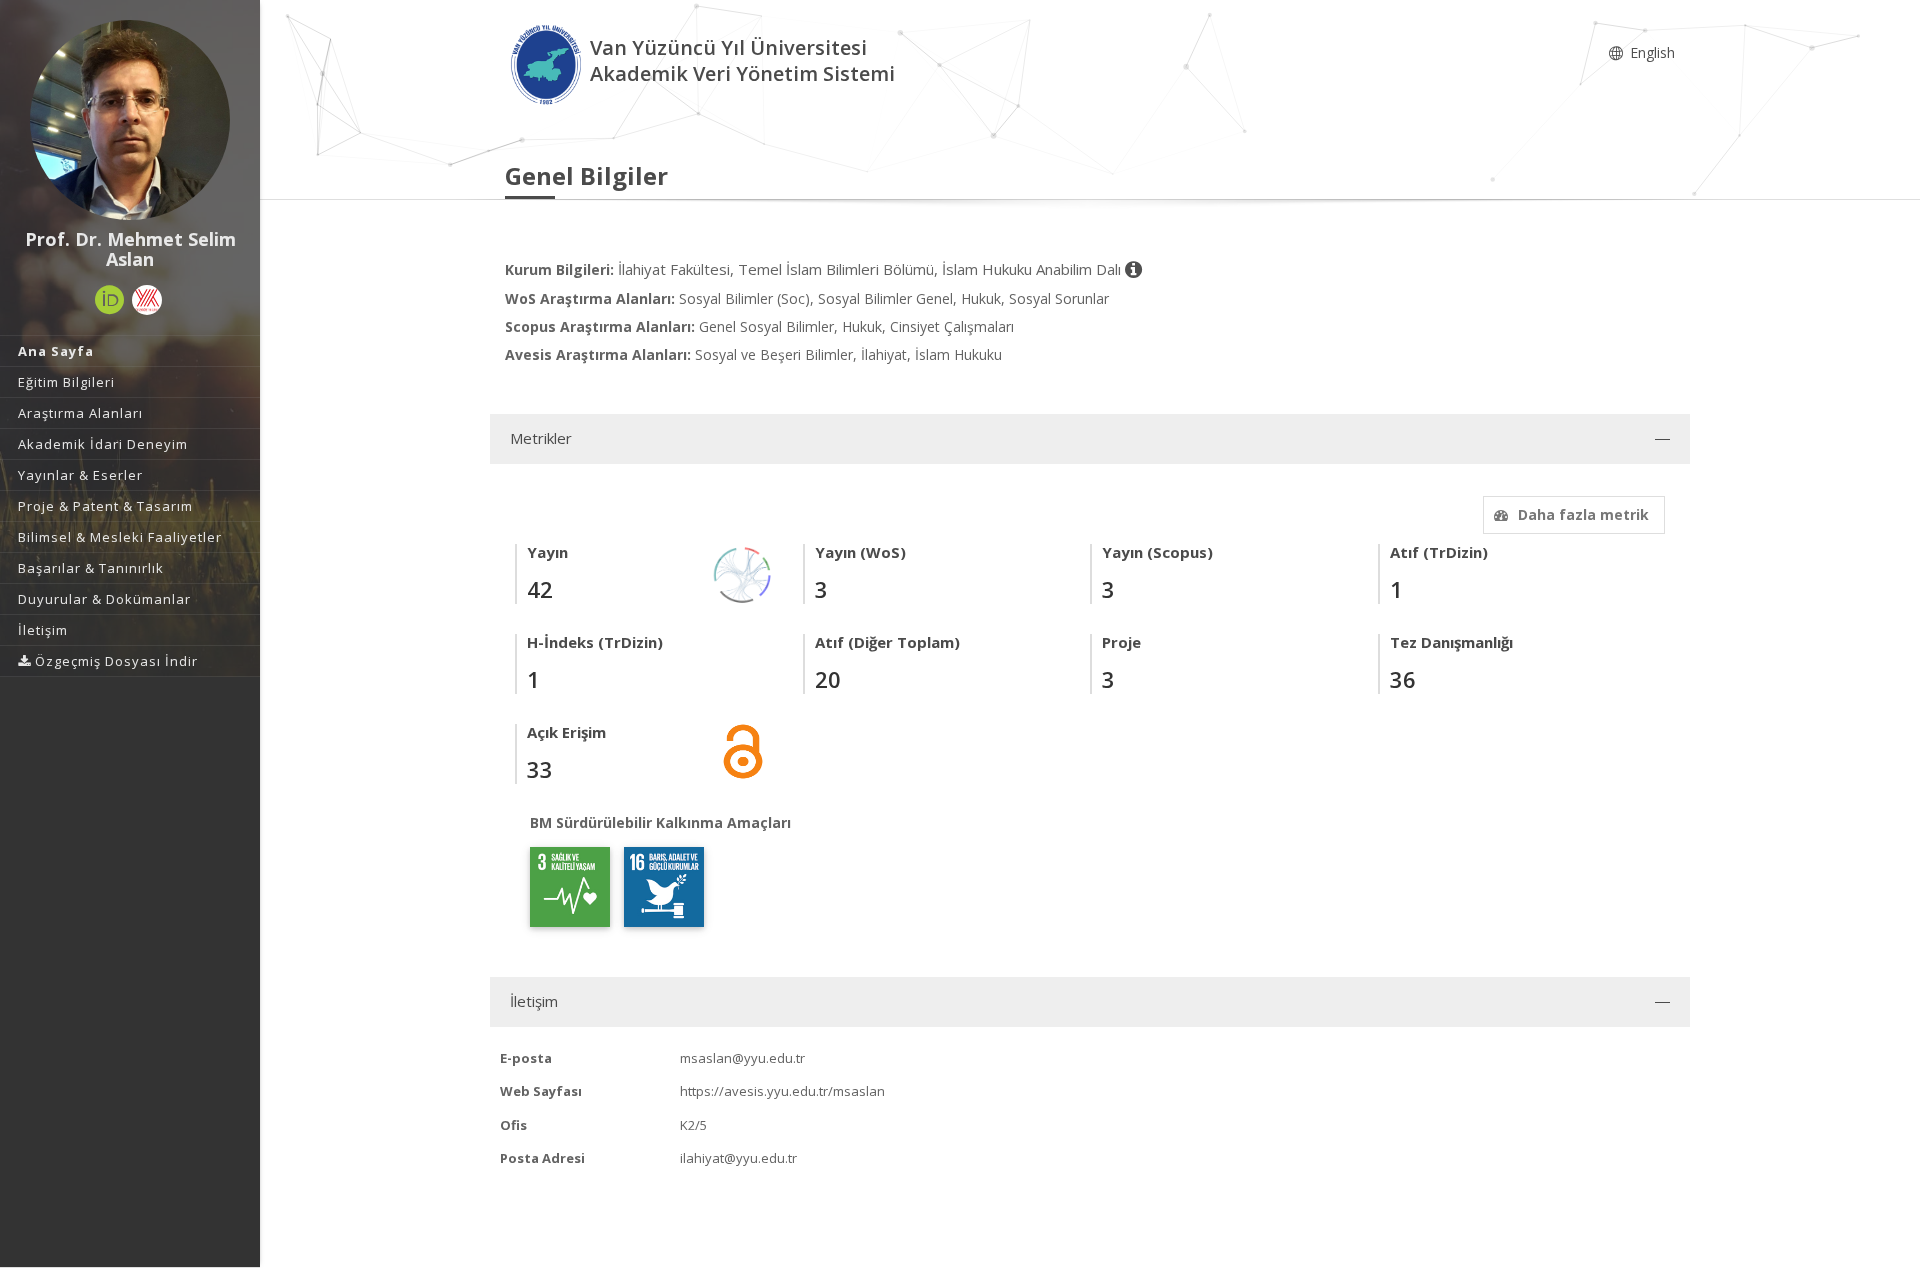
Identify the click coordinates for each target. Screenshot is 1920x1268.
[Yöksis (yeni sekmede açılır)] (147, 300)
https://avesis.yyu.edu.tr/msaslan (782, 1091)
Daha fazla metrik (1583, 514)
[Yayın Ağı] (743, 573)
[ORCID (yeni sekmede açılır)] (110, 300)
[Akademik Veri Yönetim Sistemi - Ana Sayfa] (547, 63)
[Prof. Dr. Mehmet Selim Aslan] (130, 120)
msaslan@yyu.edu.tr (742, 1058)
